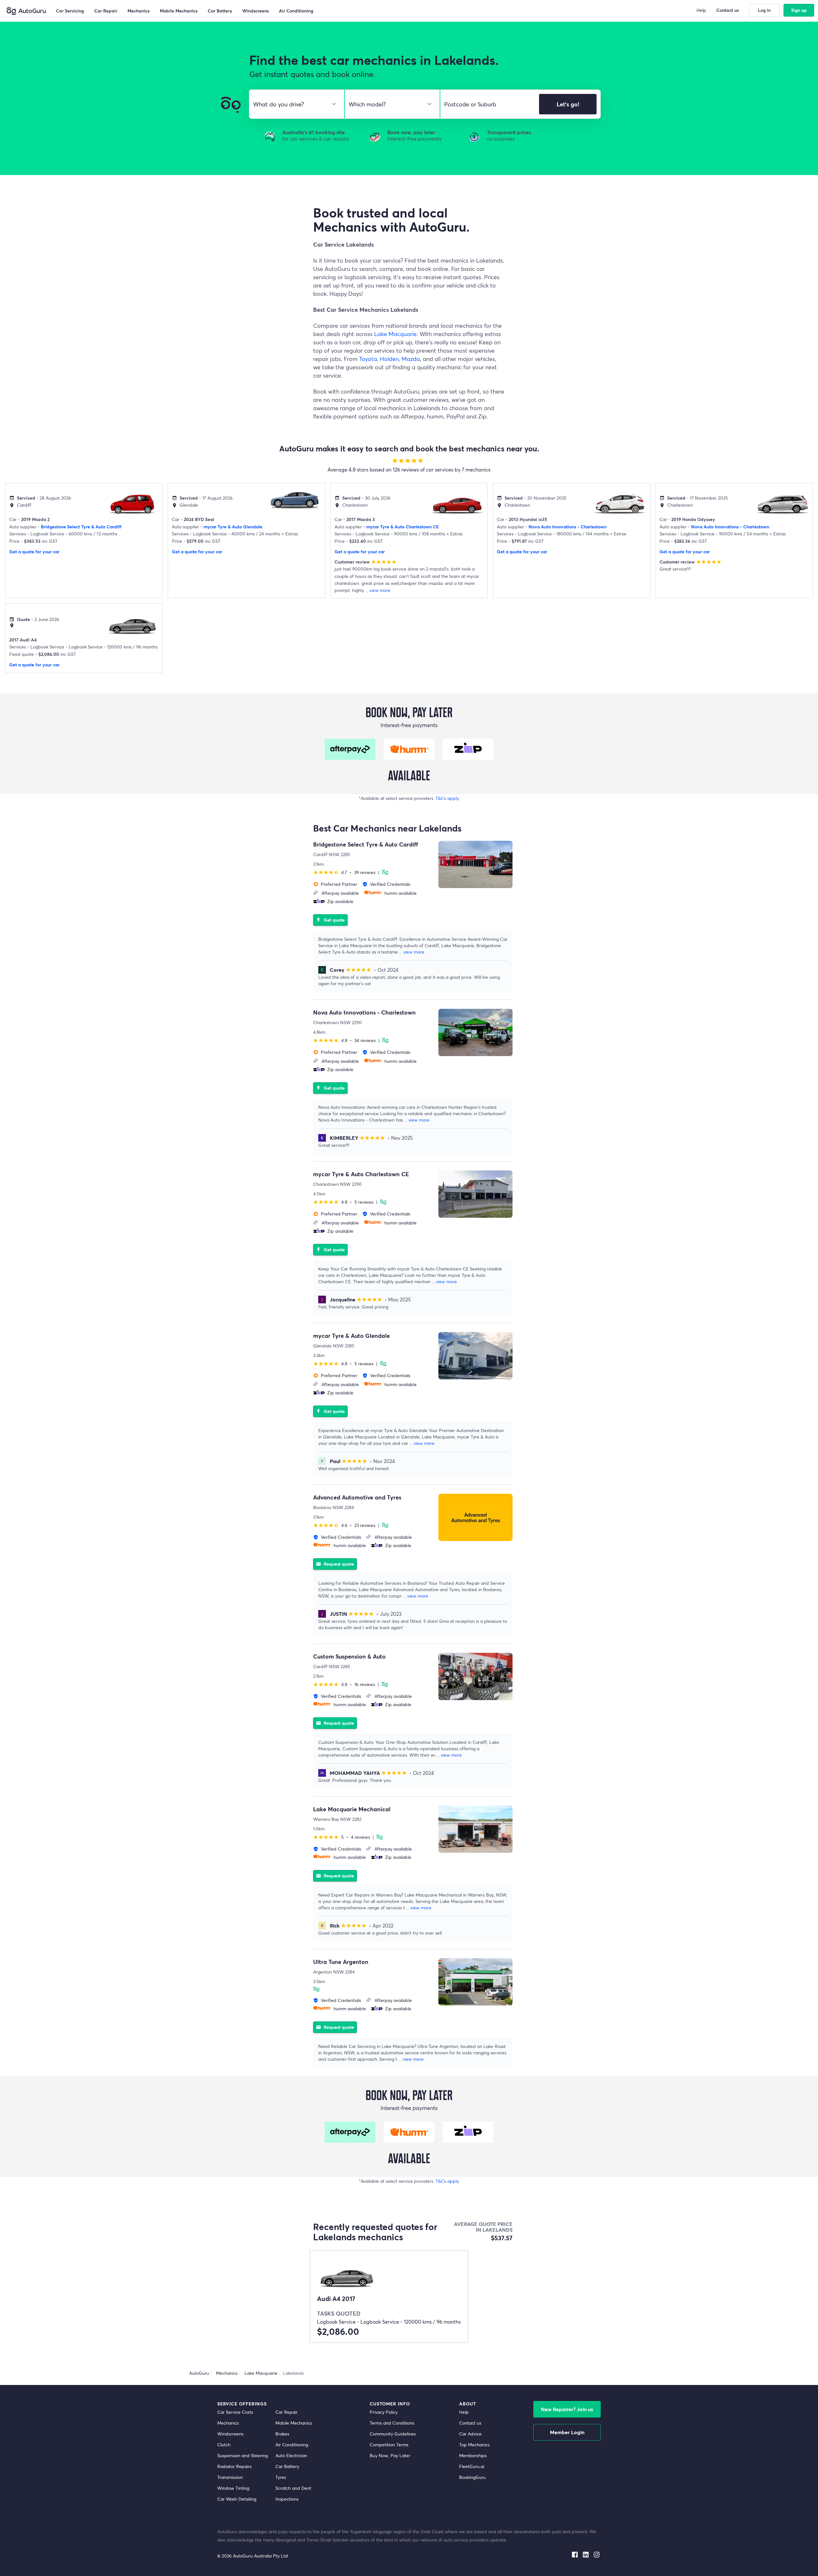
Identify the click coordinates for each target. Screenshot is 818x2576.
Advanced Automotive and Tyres (357, 1497)
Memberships (473, 2455)
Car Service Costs (235, 2412)
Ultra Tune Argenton (341, 1962)
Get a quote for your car (34, 552)
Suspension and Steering (243, 2455)
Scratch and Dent (293, 2488)
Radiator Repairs (234, 2466)
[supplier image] (475, 864)
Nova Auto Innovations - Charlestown (567, 527)
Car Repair (286, 2412)
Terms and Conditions (392, 2423)
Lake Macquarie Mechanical (352, 1809)
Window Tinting (233, 2488)
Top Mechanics (474, 2445)
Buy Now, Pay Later (390, 2455)
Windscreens (230, 2434)
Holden (389, 359)
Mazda (411, 359)
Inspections (287, 2499)
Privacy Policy (384, 2412)
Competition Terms (389, 2445)
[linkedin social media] (586, 2553)
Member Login (567, 2432)
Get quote (330, 920)
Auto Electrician (291, 2455)
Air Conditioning (292, 2445)
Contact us (470, 2423)
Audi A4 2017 (336, 2299)
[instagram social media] (597, 2553)
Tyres (281, 2477)
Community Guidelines (393, 2434)
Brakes (282, 2434)
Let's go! (568, 104)
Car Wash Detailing (237, 2499)
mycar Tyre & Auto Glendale (233, 527)
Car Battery (287, 2466)
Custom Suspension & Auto (349, 1656)
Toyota (368, 359)
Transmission (230, 2477)
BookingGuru (472, 2477)
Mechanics (228, 2423)
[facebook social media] (575, 2553)
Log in (764, 10)
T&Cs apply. (448, 798)
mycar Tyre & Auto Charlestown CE (402, 527)
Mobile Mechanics (294, 2423)
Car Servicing (70, 11)
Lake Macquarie (395, 334)
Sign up (799, 10)
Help (464, 2412)
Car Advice (470, 2434)
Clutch (224, 2445)
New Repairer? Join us (567, 2409)
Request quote (335, 1564)
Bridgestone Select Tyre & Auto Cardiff (81, 527)
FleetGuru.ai (472, 2466)
